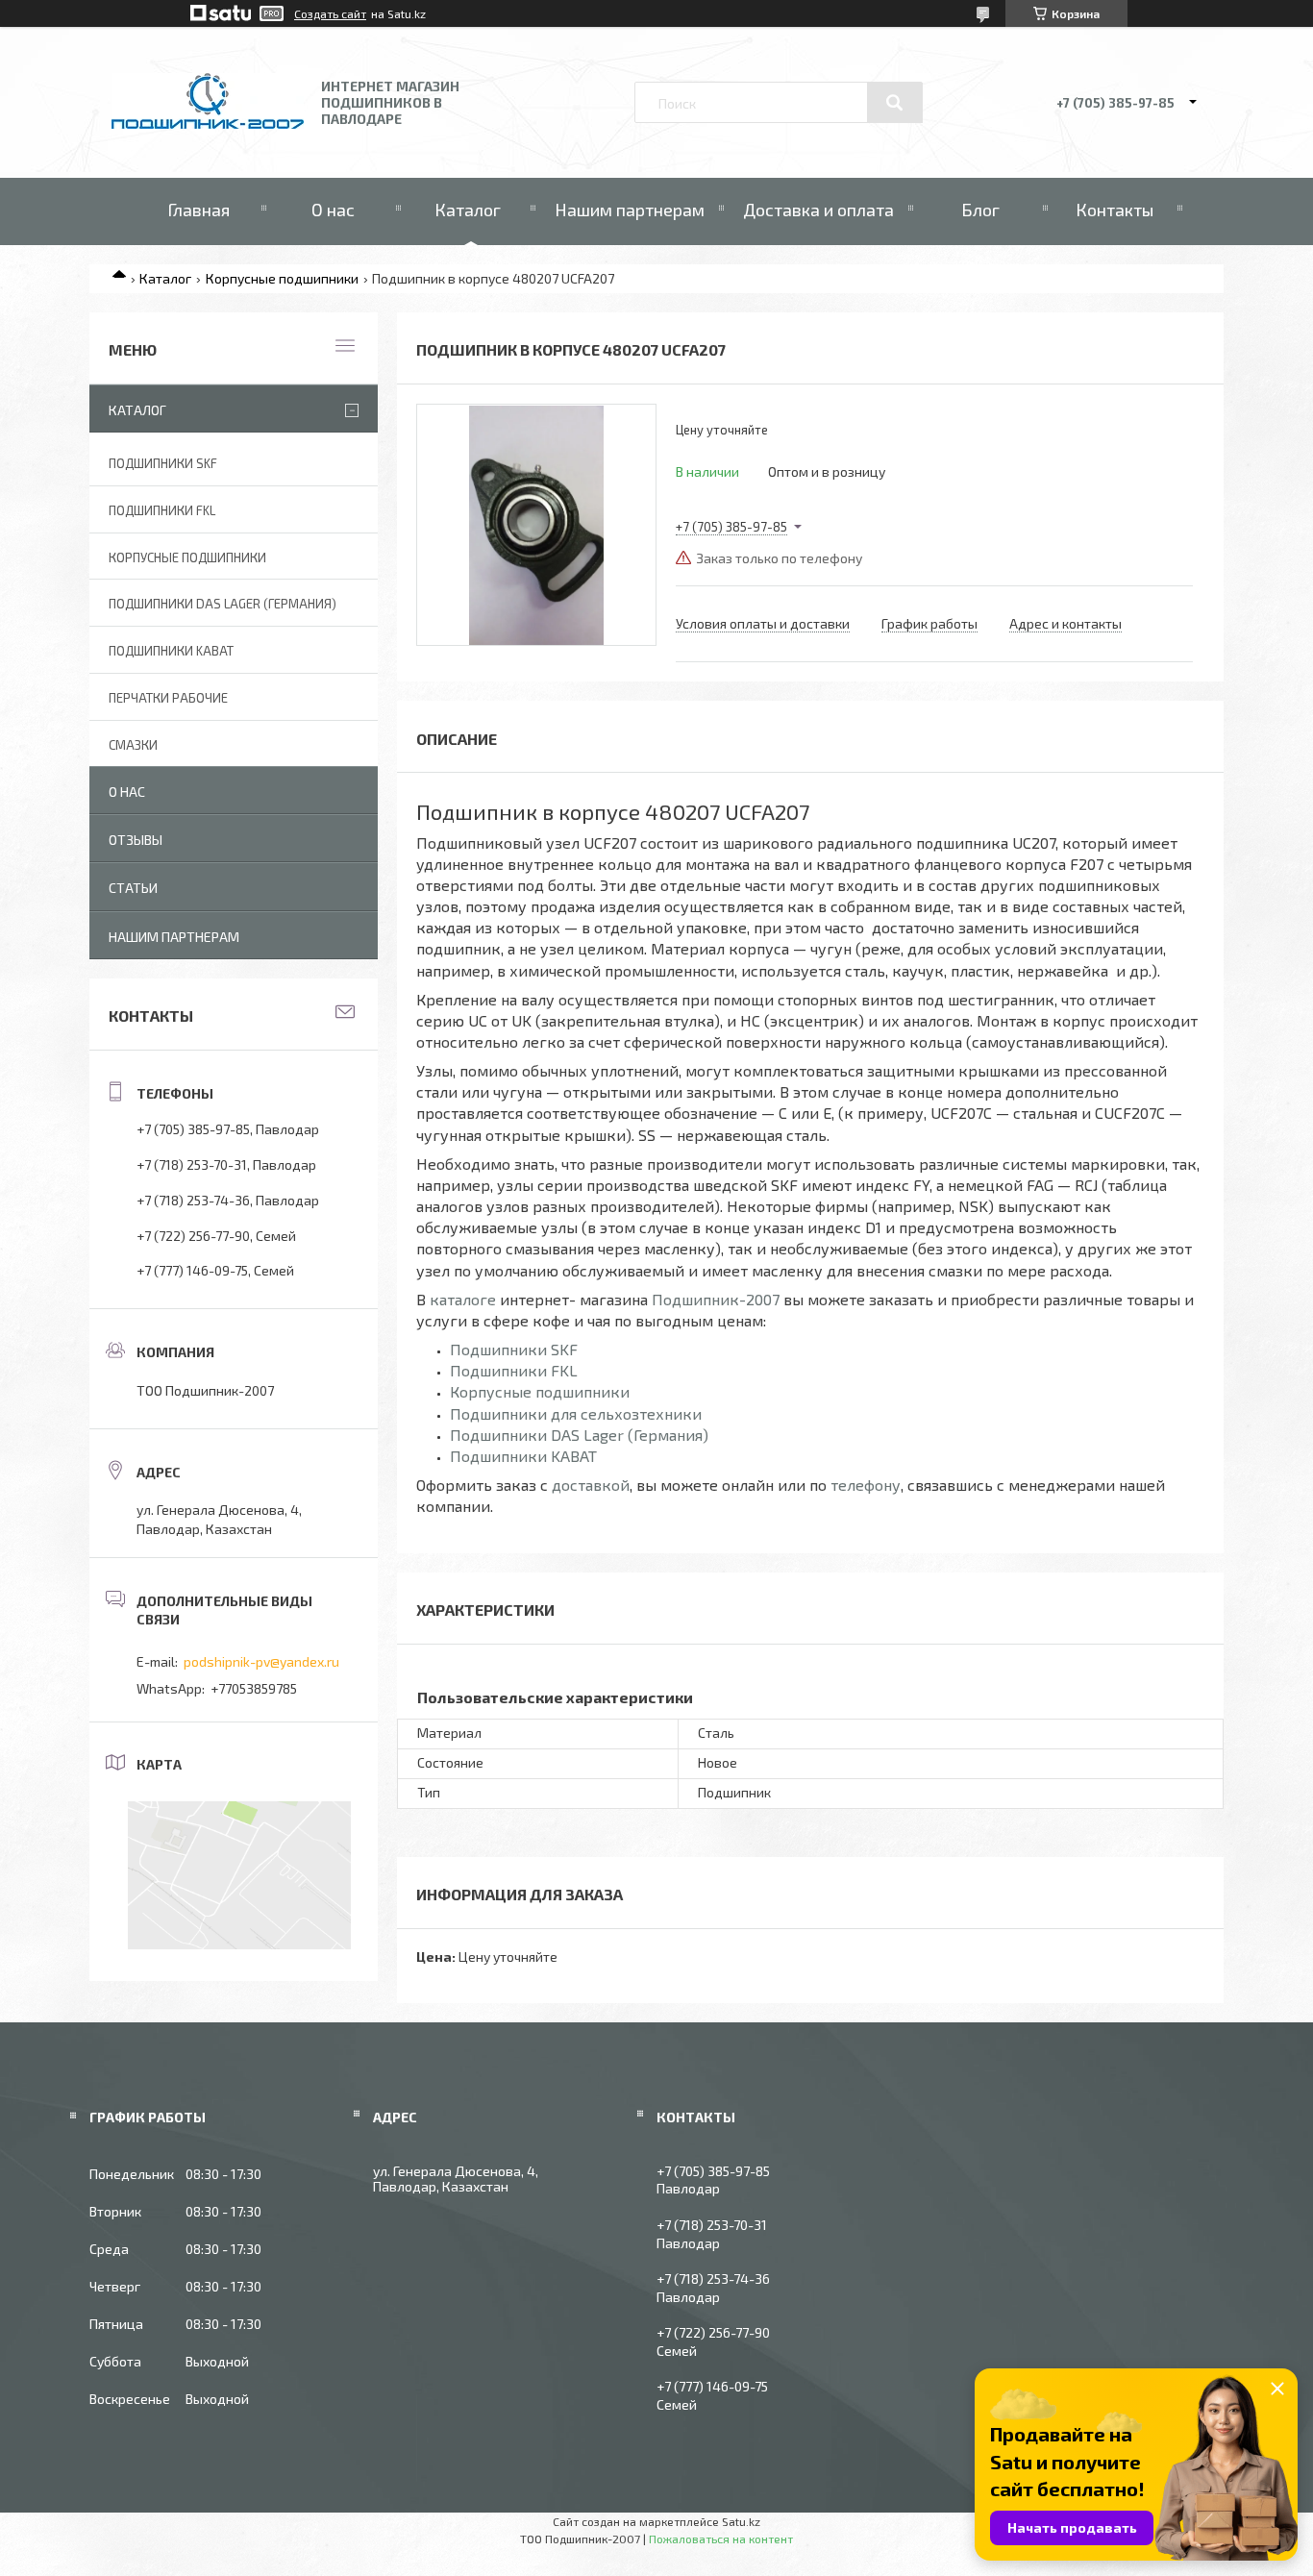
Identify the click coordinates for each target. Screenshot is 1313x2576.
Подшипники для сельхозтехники (576, 1413)
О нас (333, 210)
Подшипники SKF (514, 1349)
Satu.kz (741, 2521)
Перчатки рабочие (168, 698)
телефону (866, 1485)
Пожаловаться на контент (721, 2539)
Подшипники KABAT (523, 1456)
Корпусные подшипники (282, 278)
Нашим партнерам (630, 210)
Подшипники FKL (514, 1370)
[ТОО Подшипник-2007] (208, 124)
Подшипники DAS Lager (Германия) (579, 1435)
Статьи (133, 888)
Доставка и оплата (818, 210)
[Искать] (895, 103)
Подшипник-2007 (716, 1299)
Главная (198, 210)
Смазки (133, 745)
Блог (980, 210)
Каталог (468, 210)
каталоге (463, 1299)
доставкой (591, 1485)
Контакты (1115, 210)
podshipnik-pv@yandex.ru (261, 1661)
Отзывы (136, 840)
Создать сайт (330, 13)
